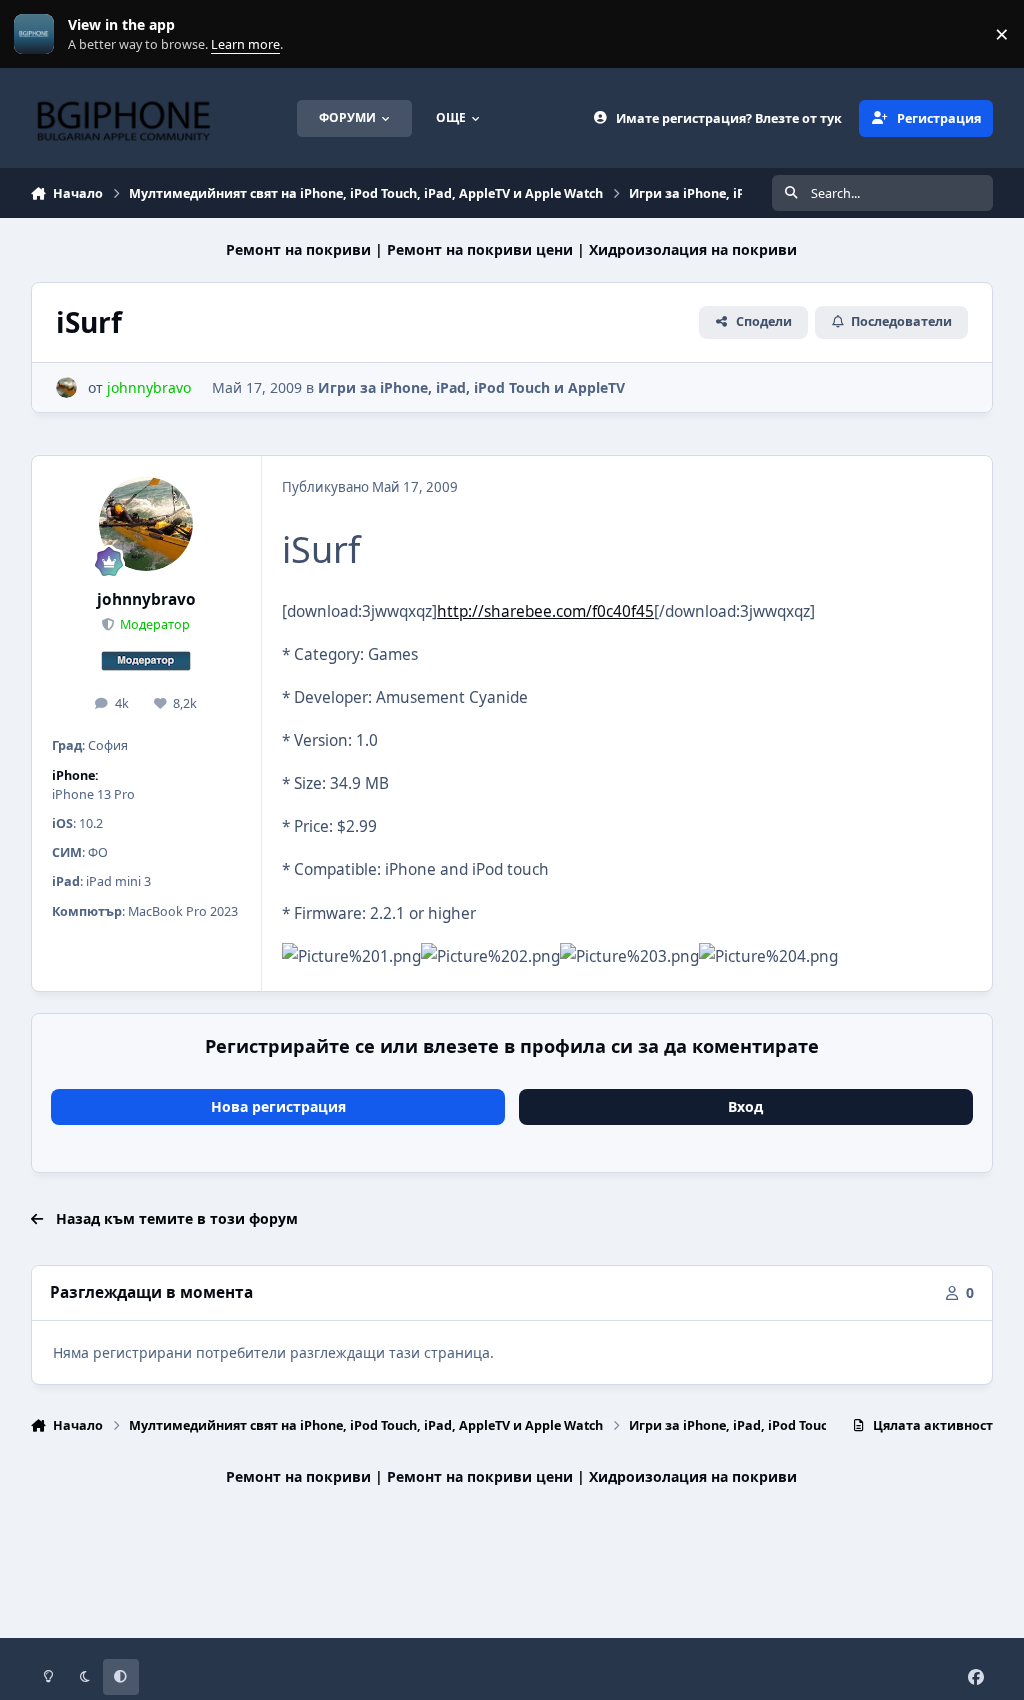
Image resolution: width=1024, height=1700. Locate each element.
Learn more (38, 34)
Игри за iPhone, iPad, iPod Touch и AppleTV (471, 387)
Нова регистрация (278, 1106)
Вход (745, 1106)
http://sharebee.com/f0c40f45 (545, 611)
